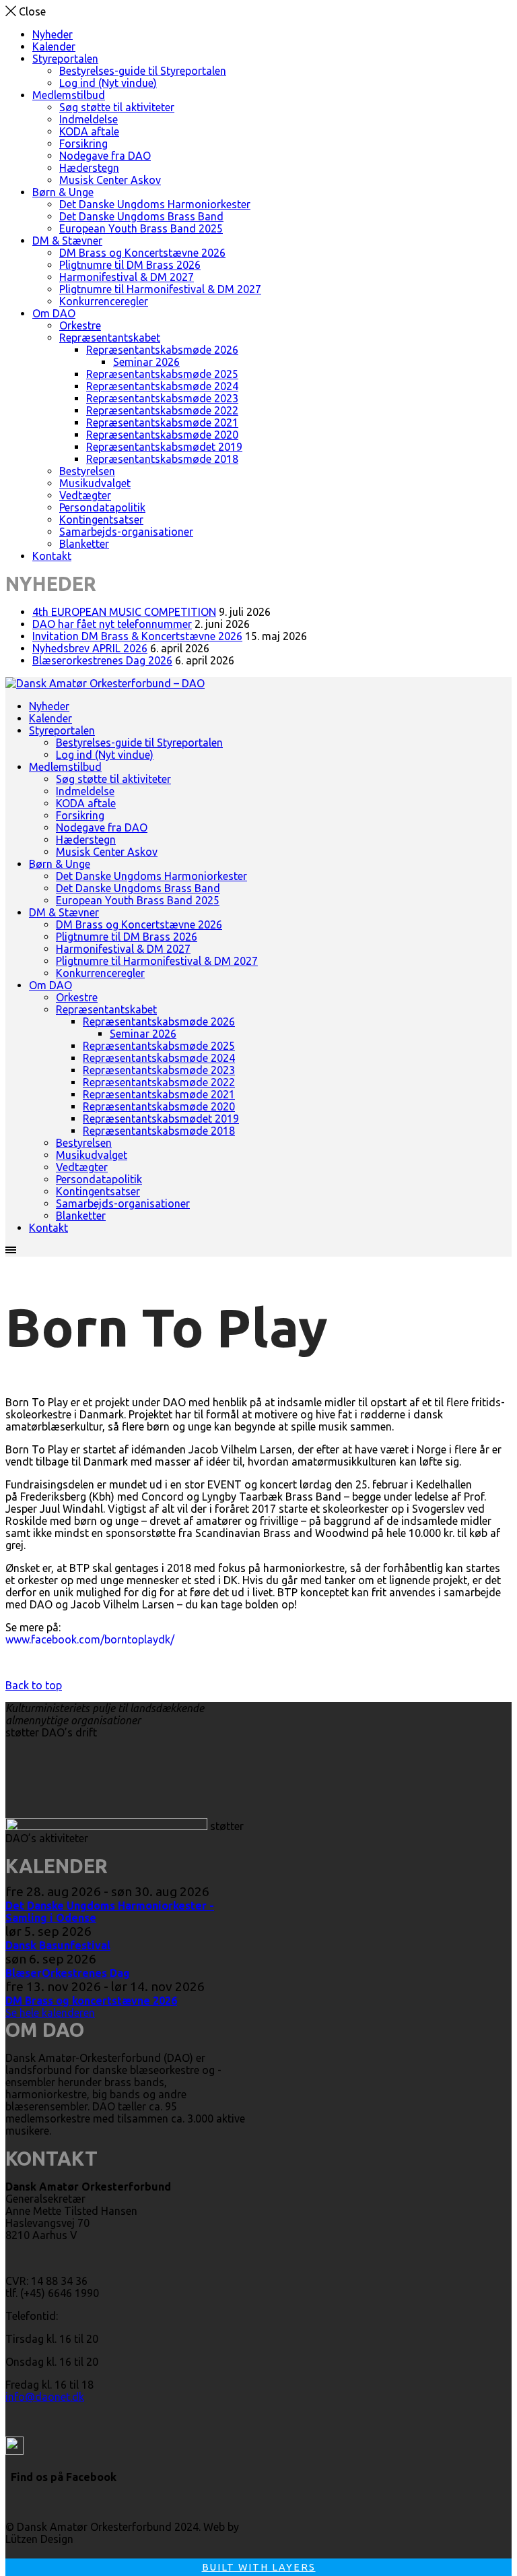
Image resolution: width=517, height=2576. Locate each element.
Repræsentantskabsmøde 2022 (162, 410)
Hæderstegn (89, 168)
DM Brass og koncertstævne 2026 (91, 2001)
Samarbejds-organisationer (126, 532)
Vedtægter (85, 495)
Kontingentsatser (101, 520)
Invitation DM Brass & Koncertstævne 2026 (137, 636)
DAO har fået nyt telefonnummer (112, 624)
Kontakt (52, 556)
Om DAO (54, 313)
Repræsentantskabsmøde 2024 (162, 386)
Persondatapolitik (102, 507)
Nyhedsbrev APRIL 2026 (90, 648)
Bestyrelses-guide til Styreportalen (143, 71)
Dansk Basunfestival (58, 1945)
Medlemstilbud (69, 95)
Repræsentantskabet (110, 338)
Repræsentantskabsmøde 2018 (162, 459)
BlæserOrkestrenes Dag (68, 1973)
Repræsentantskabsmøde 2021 (162, 422)
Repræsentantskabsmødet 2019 (164, 447)
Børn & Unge (63, 192)
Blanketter (84, 544)
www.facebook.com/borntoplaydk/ (90, 1639)
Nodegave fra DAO (105, 156)
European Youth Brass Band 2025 (141, 228)
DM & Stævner (67, 241)
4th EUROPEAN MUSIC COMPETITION (124, 612)
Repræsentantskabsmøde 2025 (162, 374)
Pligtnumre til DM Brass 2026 (130, 265)
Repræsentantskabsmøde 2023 (162, 398)
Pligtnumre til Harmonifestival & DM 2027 (160, 289)
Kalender (54, 46)
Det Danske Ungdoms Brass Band (141, 216)
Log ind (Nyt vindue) (108, 83)
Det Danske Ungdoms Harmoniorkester (155, 204)
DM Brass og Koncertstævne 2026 (142, 253)
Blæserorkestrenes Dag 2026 (102, 660)
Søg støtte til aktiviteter (117, 107)
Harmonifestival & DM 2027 (127, 277)
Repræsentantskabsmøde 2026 (162, 350)
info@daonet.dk (45, 2397)
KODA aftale (89, 131)
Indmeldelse (89, 119)
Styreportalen (65, 59)
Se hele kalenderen (50, 2013)
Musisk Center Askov (110, 180)
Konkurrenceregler (104, 301)
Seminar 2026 (146, 362)
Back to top (34, 1685)
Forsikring (83, 144)
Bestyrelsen (87, 471)
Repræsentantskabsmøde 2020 (162, 435)
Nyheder (53, 34)
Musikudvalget (95, 483)
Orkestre (80, 325)
